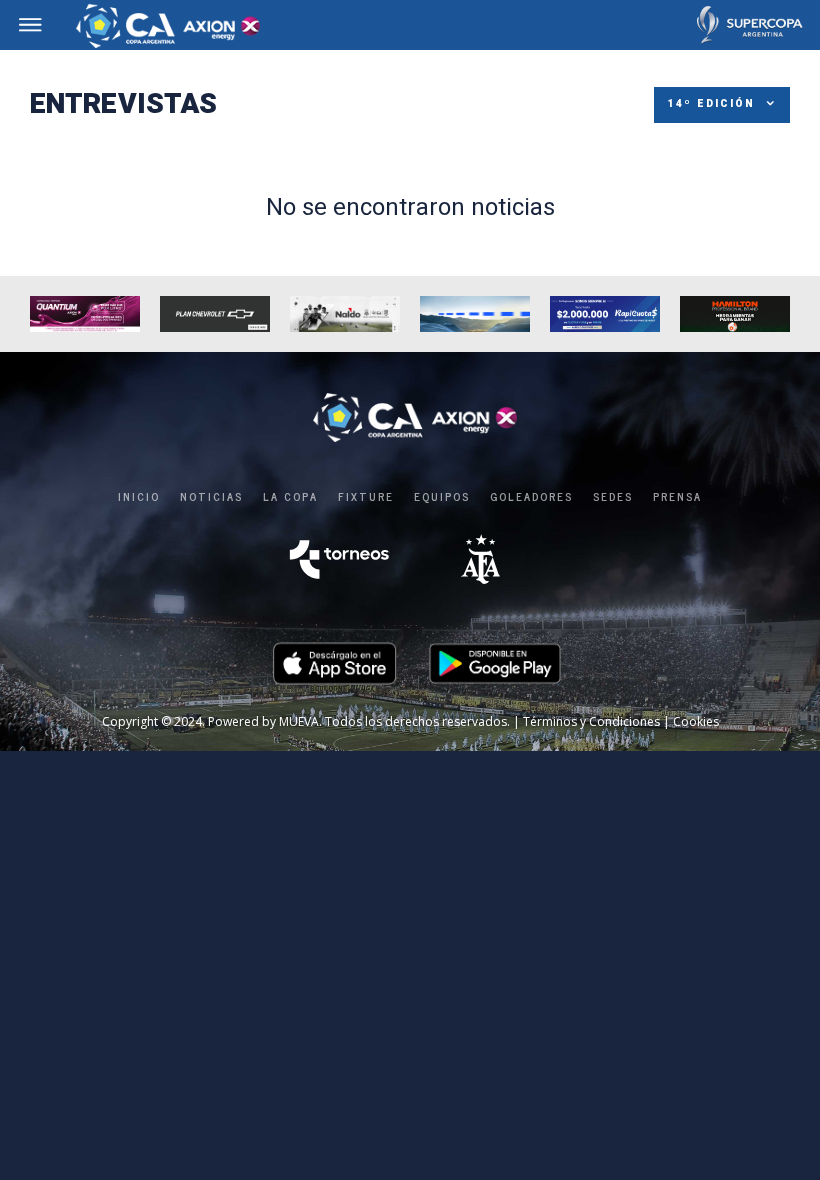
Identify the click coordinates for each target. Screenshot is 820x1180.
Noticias (211, 496)
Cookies (696, 721)
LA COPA (290, 496)
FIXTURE (366, 496)
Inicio (139, 496)
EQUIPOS (442, 496)
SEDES (613, 496)
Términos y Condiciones (591, 721)
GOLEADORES (531, 496)
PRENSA (677, 496)
